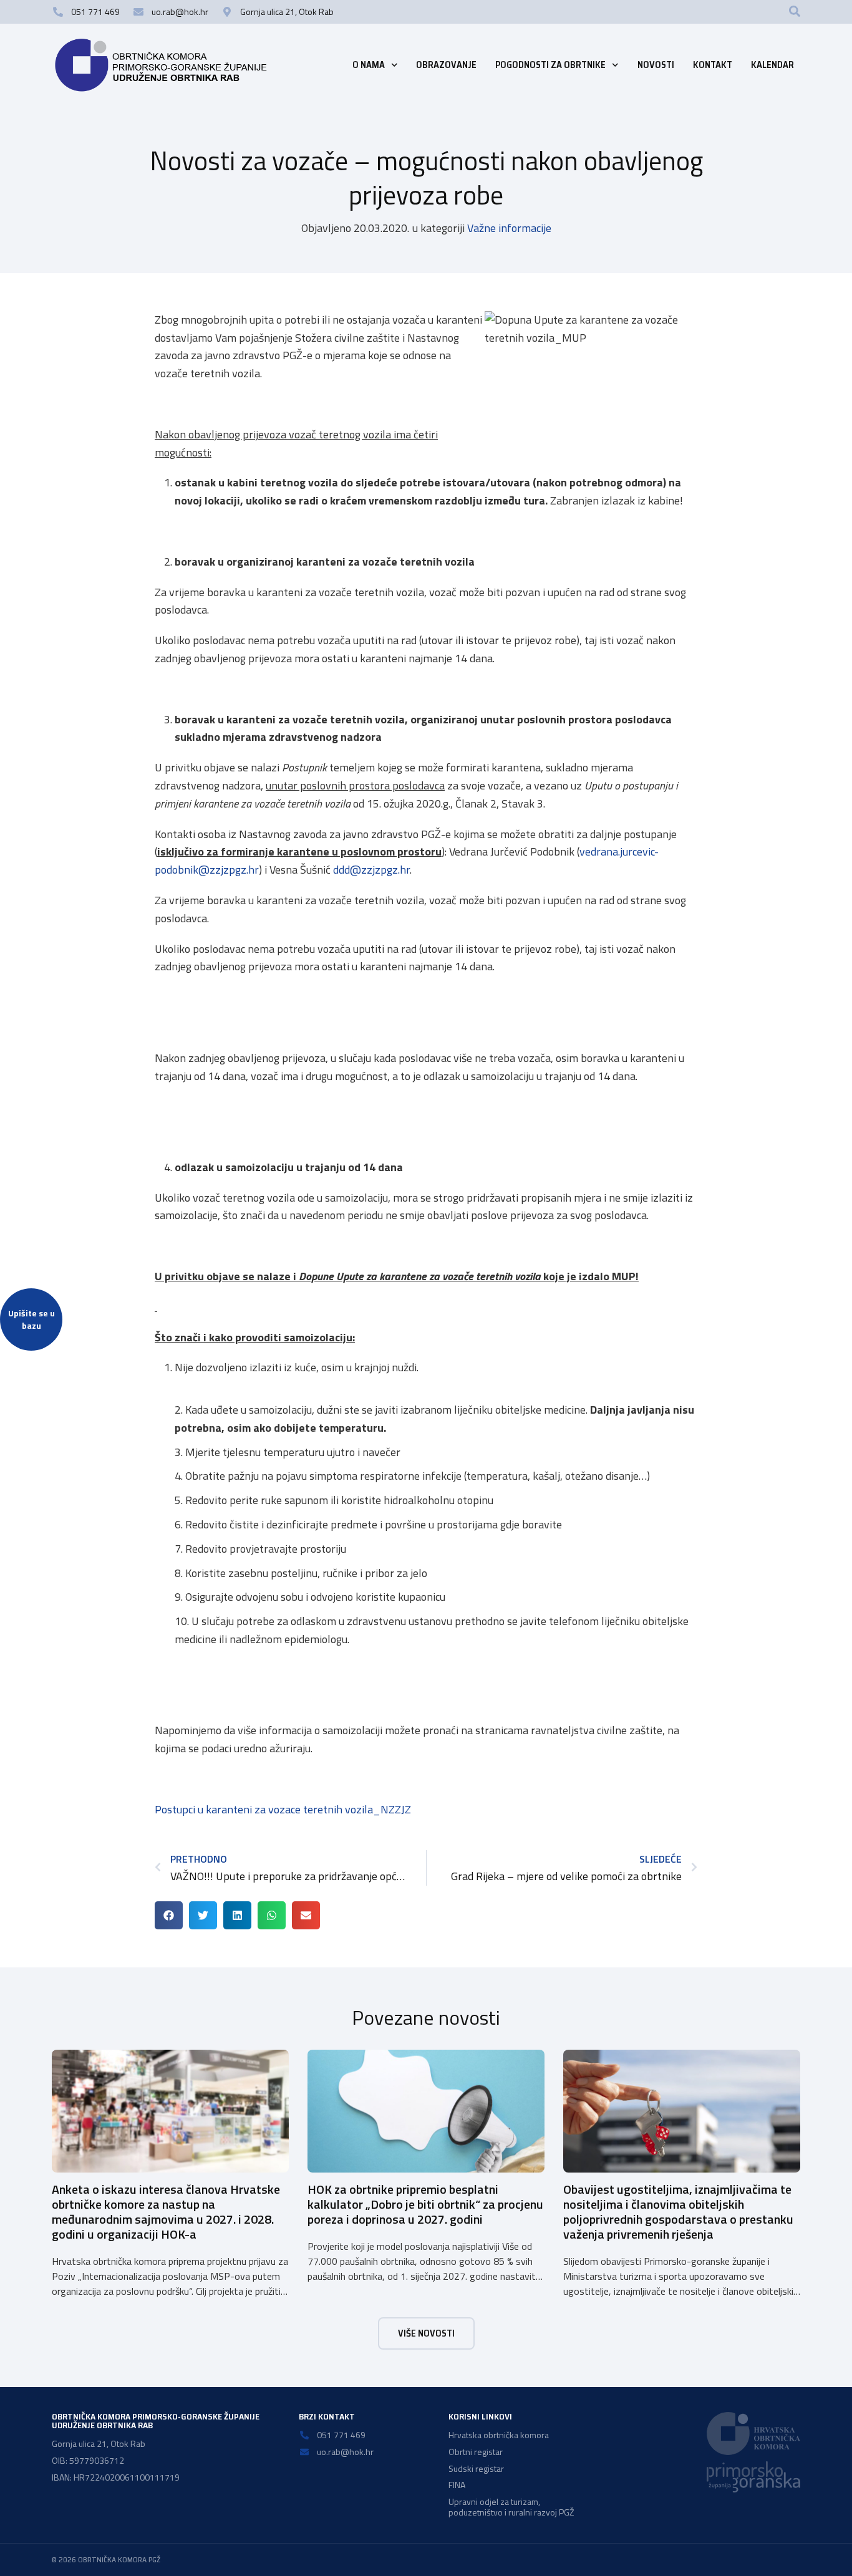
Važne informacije (509, 228)
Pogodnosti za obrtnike (550, 65)
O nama (369, 65)
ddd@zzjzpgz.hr (371, 870)
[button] (795, 11)
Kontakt (713, 65)
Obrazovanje (446, 65)
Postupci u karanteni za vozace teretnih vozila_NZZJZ (283, 1809)
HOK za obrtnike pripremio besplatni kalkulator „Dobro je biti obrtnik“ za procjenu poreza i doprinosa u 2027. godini (425, 2204)
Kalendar (772, 65)
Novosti (656, 65)
